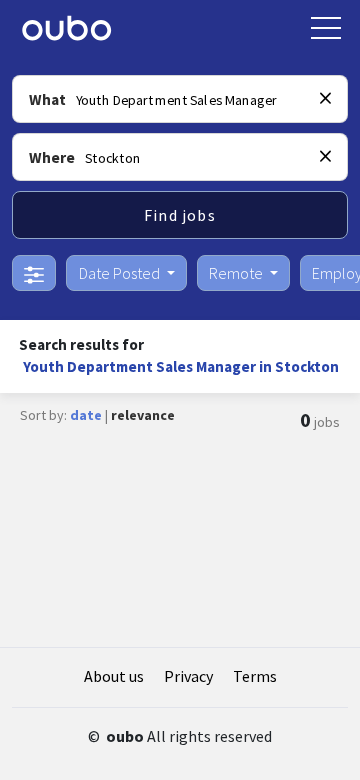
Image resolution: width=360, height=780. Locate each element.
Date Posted (121, 273)
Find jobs (180, 215)
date (86, 415)
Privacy (188, 676)
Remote (237, 273)
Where (52, 157)
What (47, 99)
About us (114, 676)
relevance (143, 415)
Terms (255, 676)
